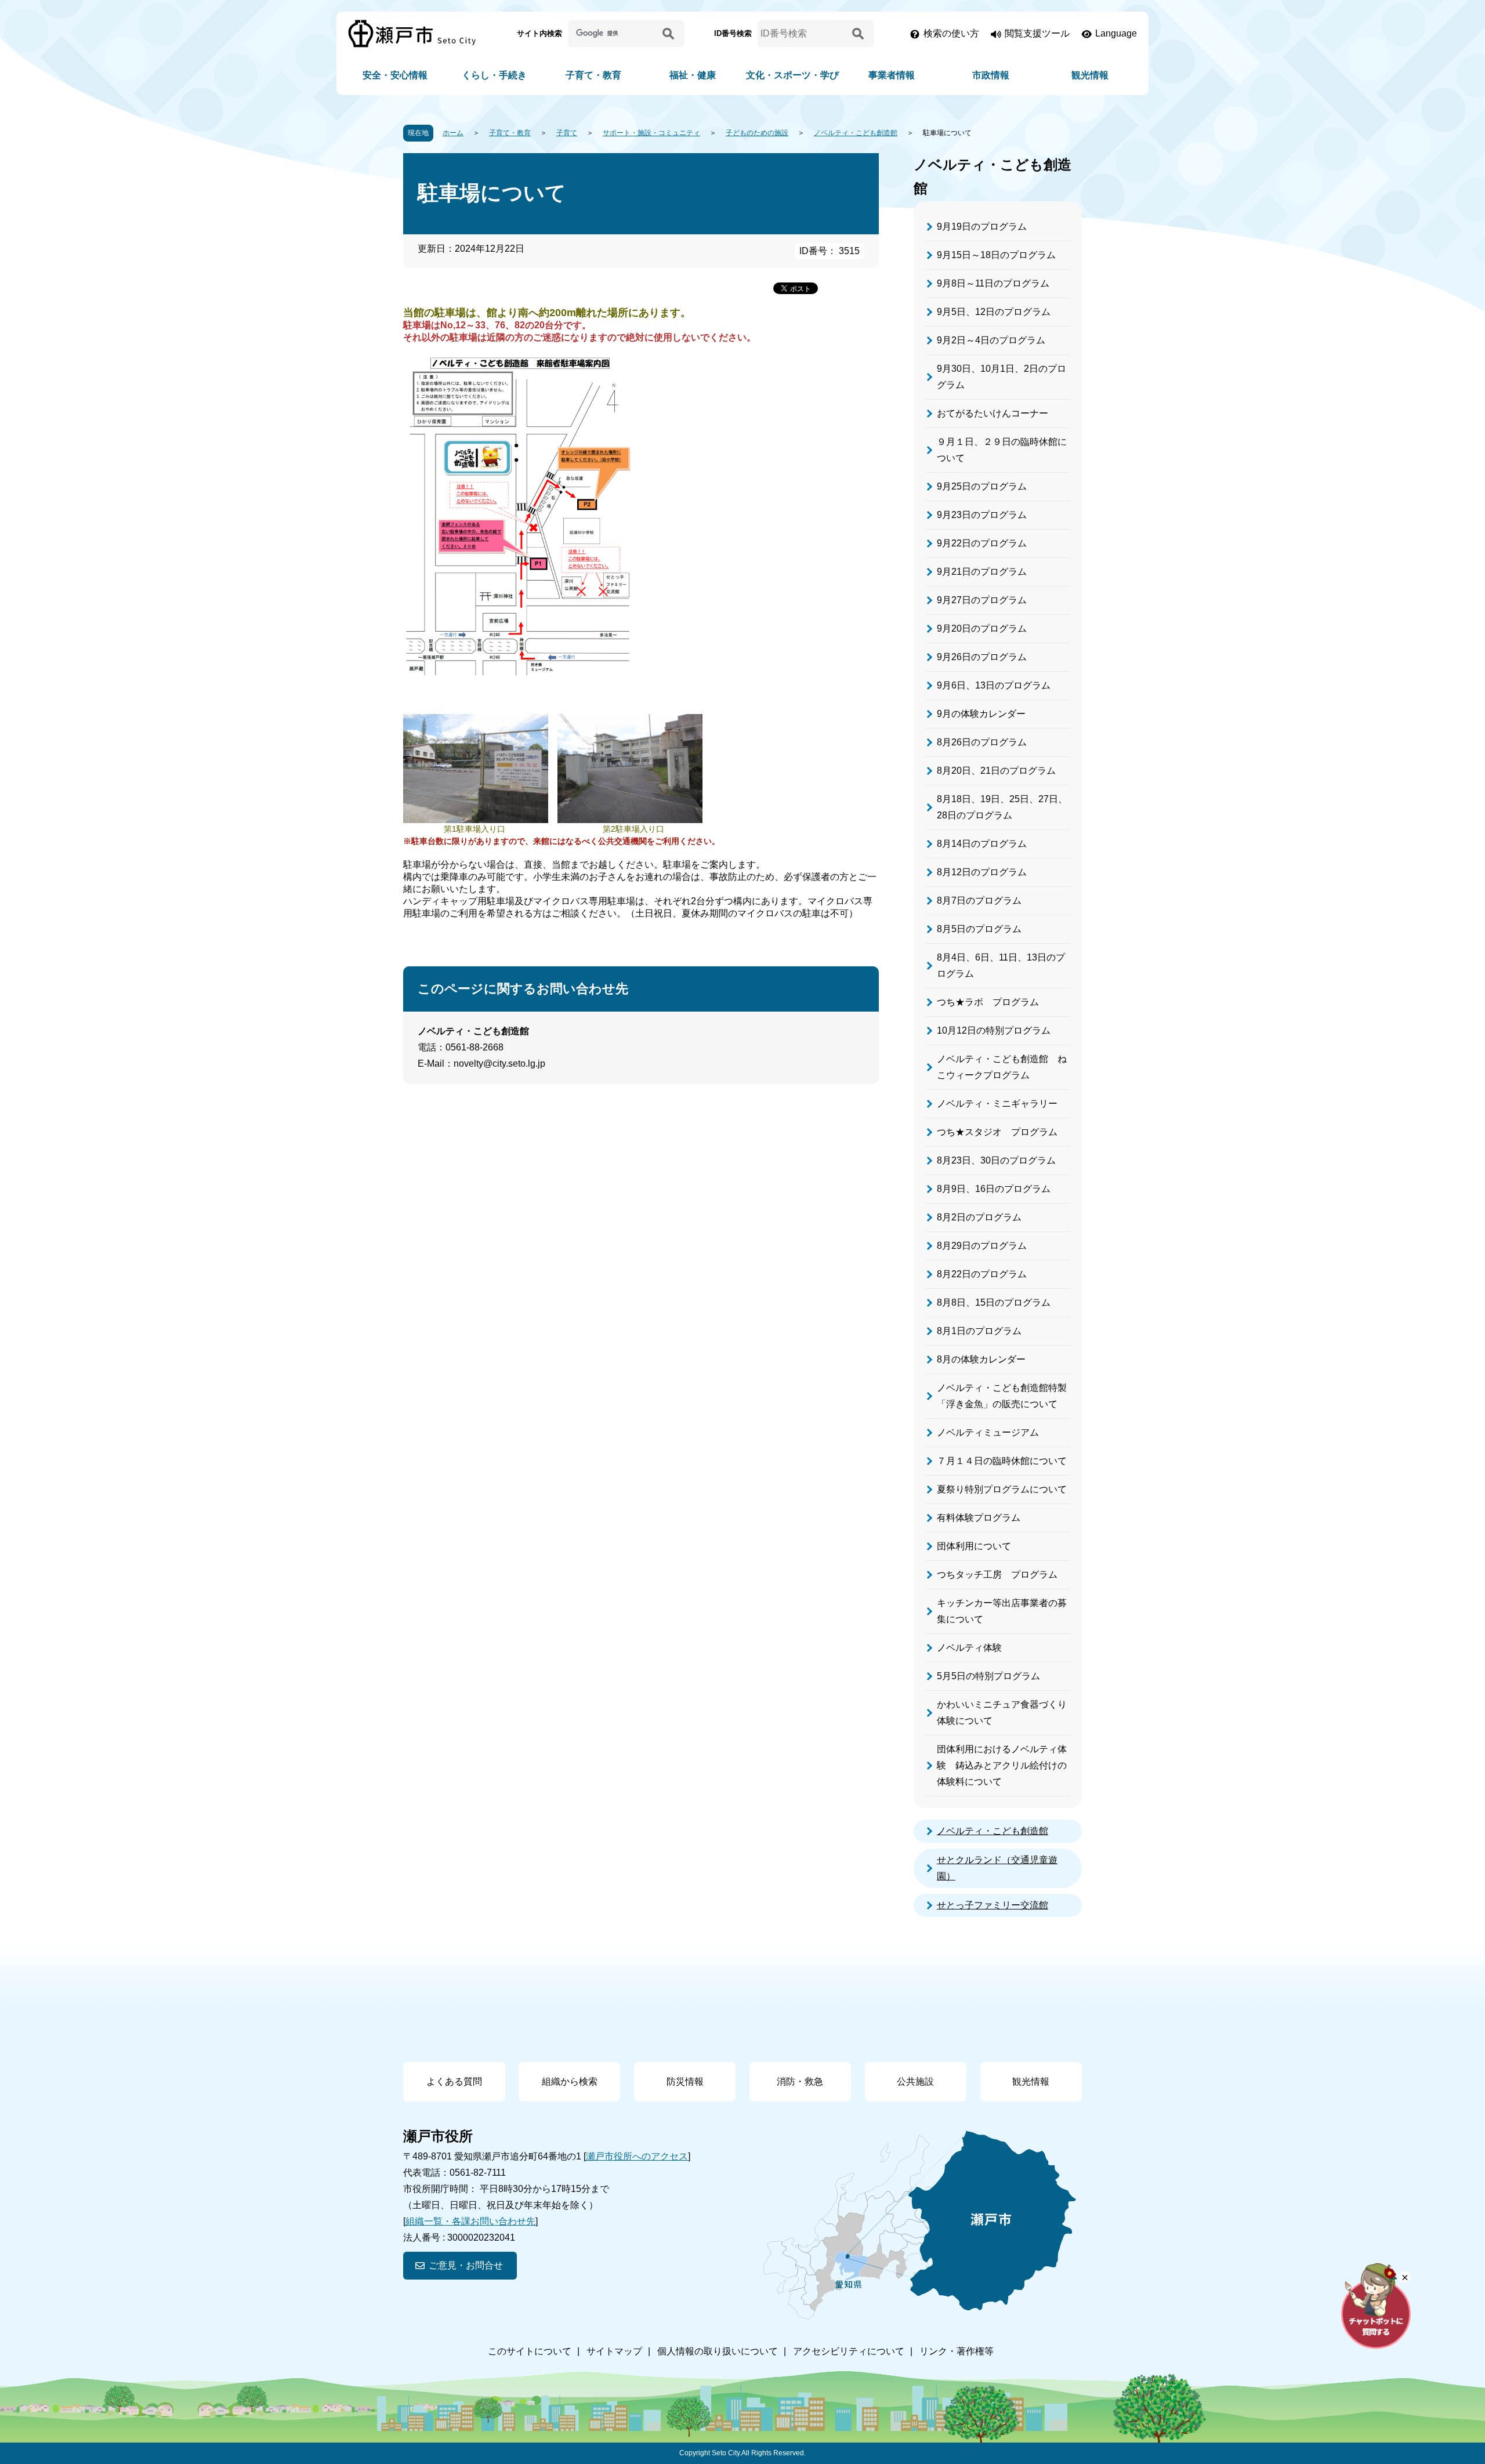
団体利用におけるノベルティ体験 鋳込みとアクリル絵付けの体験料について (1002, 1765)
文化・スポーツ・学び (792, 75)
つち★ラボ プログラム (988, 1002)
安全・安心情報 (395, 75)
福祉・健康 (693, 75)
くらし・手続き (494, 75)
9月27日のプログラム (982, 600)
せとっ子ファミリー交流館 (993, 1905)
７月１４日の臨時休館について (1002, 1461)
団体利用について (974, 1546)
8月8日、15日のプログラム (994, 1302)
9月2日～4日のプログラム (991, 340)
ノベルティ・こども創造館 (856, 133)
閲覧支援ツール (1037, 33)
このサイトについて (530, 2351)
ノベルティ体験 (969, 1648)
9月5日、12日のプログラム (994, 312)
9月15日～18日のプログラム (996, 255)
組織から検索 (570, 2081)
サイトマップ (614, 2351)
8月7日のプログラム (979, 901)
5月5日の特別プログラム (988, 1676)
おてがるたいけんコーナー (993, 413)
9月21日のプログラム (982, 572)
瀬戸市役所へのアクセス (637, 2156)
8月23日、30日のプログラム (996, 1160)
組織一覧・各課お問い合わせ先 (470, 2221)
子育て (567, 133)
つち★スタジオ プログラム (997, 1132)
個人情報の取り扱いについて (718, 2351)
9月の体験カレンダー (981, 714)
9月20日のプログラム (982, 628)
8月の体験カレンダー (981, 1359)
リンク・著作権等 (957, 2351)
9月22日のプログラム (982, 543)
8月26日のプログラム (982, 742)
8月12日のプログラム (982, 872)
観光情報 (1090, 75)
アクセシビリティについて (849, 2351)
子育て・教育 (593, 75)
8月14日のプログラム (982, 844)
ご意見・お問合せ (466, 2265)
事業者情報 (892, 75)
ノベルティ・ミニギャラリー (997, 1104)
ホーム (453, 133)
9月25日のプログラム (982, 486)
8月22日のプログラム (982, 1274)
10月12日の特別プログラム (994, 1030)
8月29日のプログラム (982, 1246)
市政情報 (991, 75)
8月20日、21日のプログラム (996, 771)
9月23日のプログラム (982, 515)
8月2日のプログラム (979, 1217)
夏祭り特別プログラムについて (1002, 1489)
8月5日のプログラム (979, 929)
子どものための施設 (757, 133)
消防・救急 (800, 2081)
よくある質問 (454, 2081)
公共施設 (915, 2081)
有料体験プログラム (979, 1518)
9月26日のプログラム (982, 657)
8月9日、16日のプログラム (994, 1189)
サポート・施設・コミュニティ (651, 133)
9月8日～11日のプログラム (993, 283)
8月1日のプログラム (979, 1331)
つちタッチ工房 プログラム (997, 1575)
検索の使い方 (951, 33)
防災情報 (685, 2081)
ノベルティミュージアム (988, 1432)
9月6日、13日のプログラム (994, 685)
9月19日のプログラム (982, 227)
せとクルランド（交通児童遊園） (997, 1868)
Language (1116, 33)
